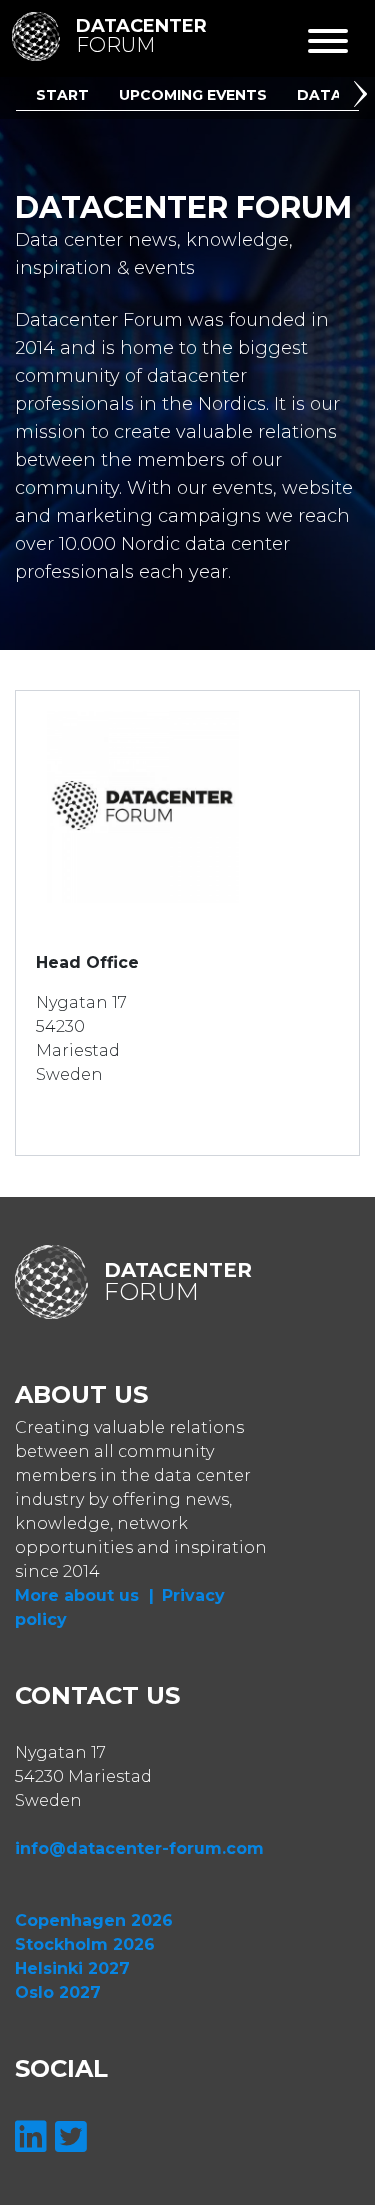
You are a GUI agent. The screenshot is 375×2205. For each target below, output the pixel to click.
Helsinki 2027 (72, 1968)
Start (62, 95)
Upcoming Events (193, 95)
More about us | (84, 1595)
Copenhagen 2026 (94, 1920)
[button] (364, 97)
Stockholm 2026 (85, 1944)
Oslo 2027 (58, 1992)
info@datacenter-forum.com (139, 1848)
